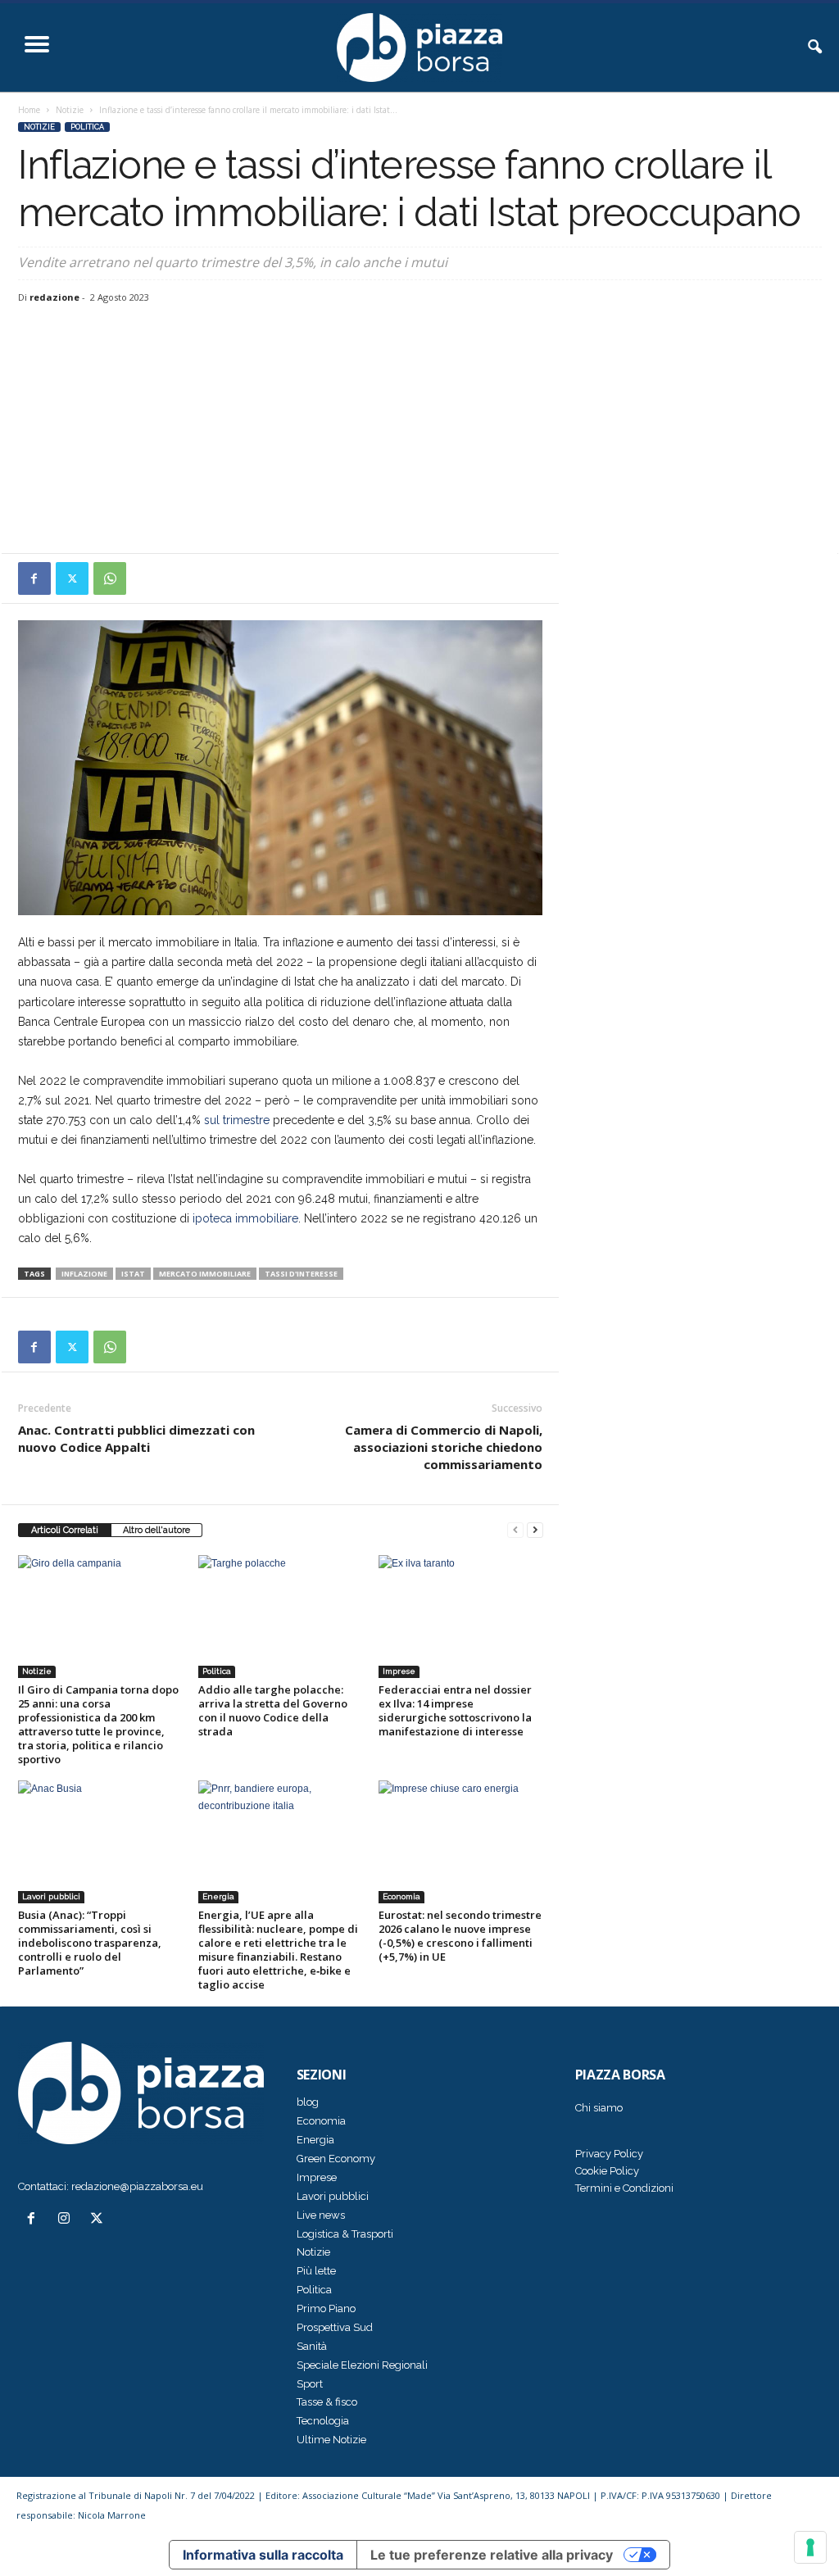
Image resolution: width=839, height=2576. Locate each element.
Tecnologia (323, 2421)
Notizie (70, 110)
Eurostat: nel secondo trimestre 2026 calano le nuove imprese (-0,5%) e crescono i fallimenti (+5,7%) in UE (460, 1936)
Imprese (399, 1671)
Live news (321, 2215)
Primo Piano (326, 2308)
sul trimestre (237, 1120)
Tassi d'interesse (301, 1274)
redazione (54, 297)
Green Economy (336, 2159)
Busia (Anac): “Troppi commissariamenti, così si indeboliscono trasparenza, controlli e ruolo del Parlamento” (90, 1943)
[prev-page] (515, 1530)
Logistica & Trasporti (345, 2234)
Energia (218, 1896)
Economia (401, 1896)
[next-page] (535, 1530)
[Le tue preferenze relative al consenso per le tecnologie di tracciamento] (810, 2547)
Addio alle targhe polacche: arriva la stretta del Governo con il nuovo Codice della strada (273, 1710)
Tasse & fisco (327, 2402)
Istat (133, 1274)
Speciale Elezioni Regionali (362, 2365)
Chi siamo (599, 2108)
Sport (310, 2384)
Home (29, 110)
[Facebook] (34, 578)
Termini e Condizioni (624, 2188)
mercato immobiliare (205, 1274)
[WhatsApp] (110, 578)
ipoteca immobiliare (245, 1218)
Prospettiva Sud (335, 2327)
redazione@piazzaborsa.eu (137, 2186)
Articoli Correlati (65, 1530)
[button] (814, 48)
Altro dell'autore (156, 1530)
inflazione (84, 1274)
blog (308, 2102)
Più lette (316, 2271)
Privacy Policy (609, 2154)
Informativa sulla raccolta (263, 2555)
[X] (72, 578)
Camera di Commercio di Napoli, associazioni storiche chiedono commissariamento (444, 1447)
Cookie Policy (607, 2171)
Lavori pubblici (51, 1896)
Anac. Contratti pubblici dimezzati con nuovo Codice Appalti (136, 1438)
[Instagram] (67, 2220)
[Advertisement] (420, 430)
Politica (87, 127)
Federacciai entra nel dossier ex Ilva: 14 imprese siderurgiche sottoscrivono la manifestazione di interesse (455, 1710)
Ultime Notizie (331, 2440)
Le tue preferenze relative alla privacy (492, 2555)
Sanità (312, 2346)
